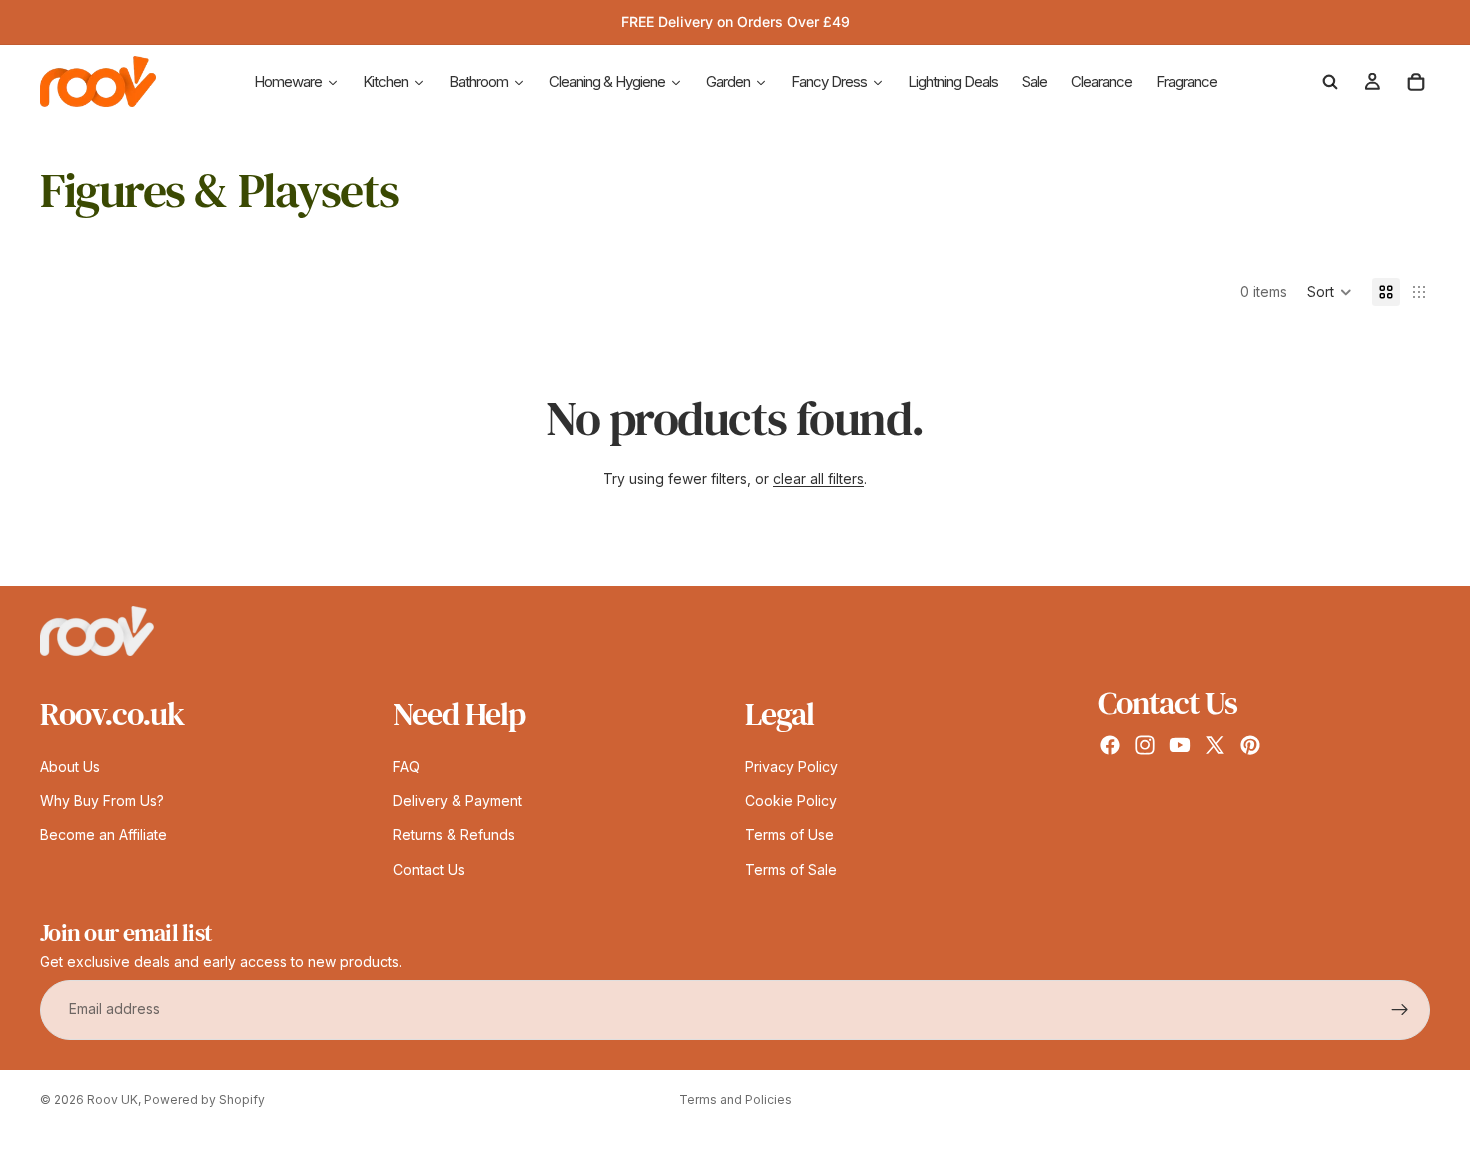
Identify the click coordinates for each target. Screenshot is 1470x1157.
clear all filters (818, 478)
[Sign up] (1400, 1010)
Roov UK (112, 1099)
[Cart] (1416, 82)
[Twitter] (1215, 745)
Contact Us (429, 869)
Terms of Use (789, 835)
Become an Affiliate (103, 835)
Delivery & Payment (457, 800)
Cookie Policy (791, 800)
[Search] (1330, 82)
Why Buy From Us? (102, 800)
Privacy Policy (791, 766)
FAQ (406, 766)
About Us (70, 766)
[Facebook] (1110, 745)
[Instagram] (1145, 745)
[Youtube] (1180, 745)
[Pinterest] (1250, 745)
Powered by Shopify (204, 1099)
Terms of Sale (791, 869)
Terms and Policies (735, 1099)
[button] (1329, 292)
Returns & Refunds (454, 835)
